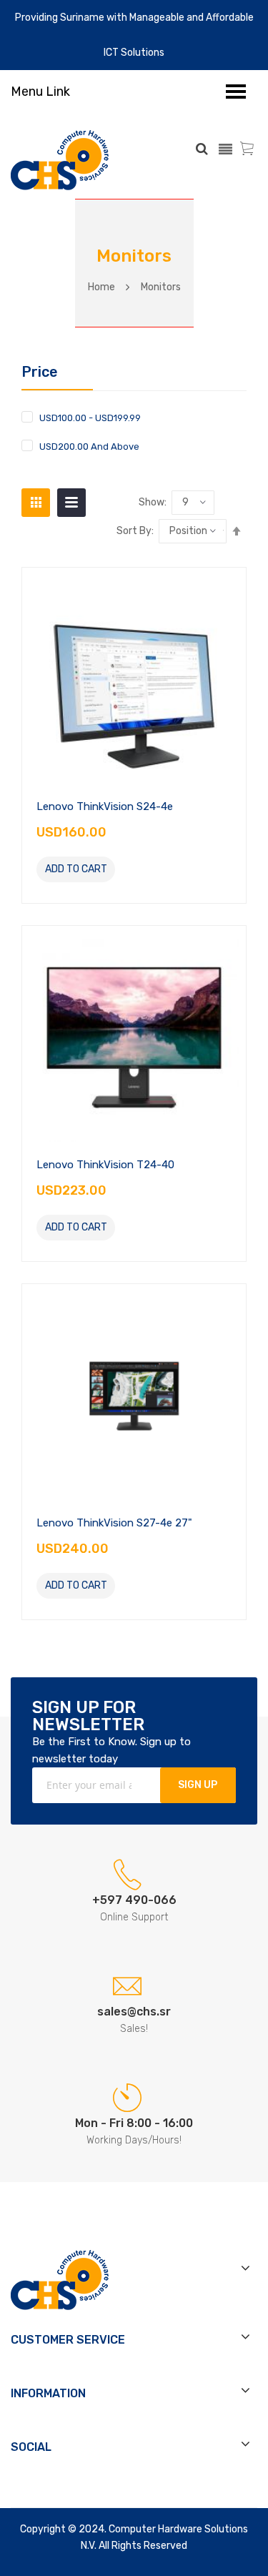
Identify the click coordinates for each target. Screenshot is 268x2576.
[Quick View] (134, 678)
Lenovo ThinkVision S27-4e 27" (114, 1523)
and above (89, 446)
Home (101, 287)
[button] (131, 869)
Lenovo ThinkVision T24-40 (105, 1165)
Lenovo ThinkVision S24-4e (105, 806)
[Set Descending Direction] (237, 531)
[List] (71, 503)
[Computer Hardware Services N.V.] (60, 160)
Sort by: (135, 531)
